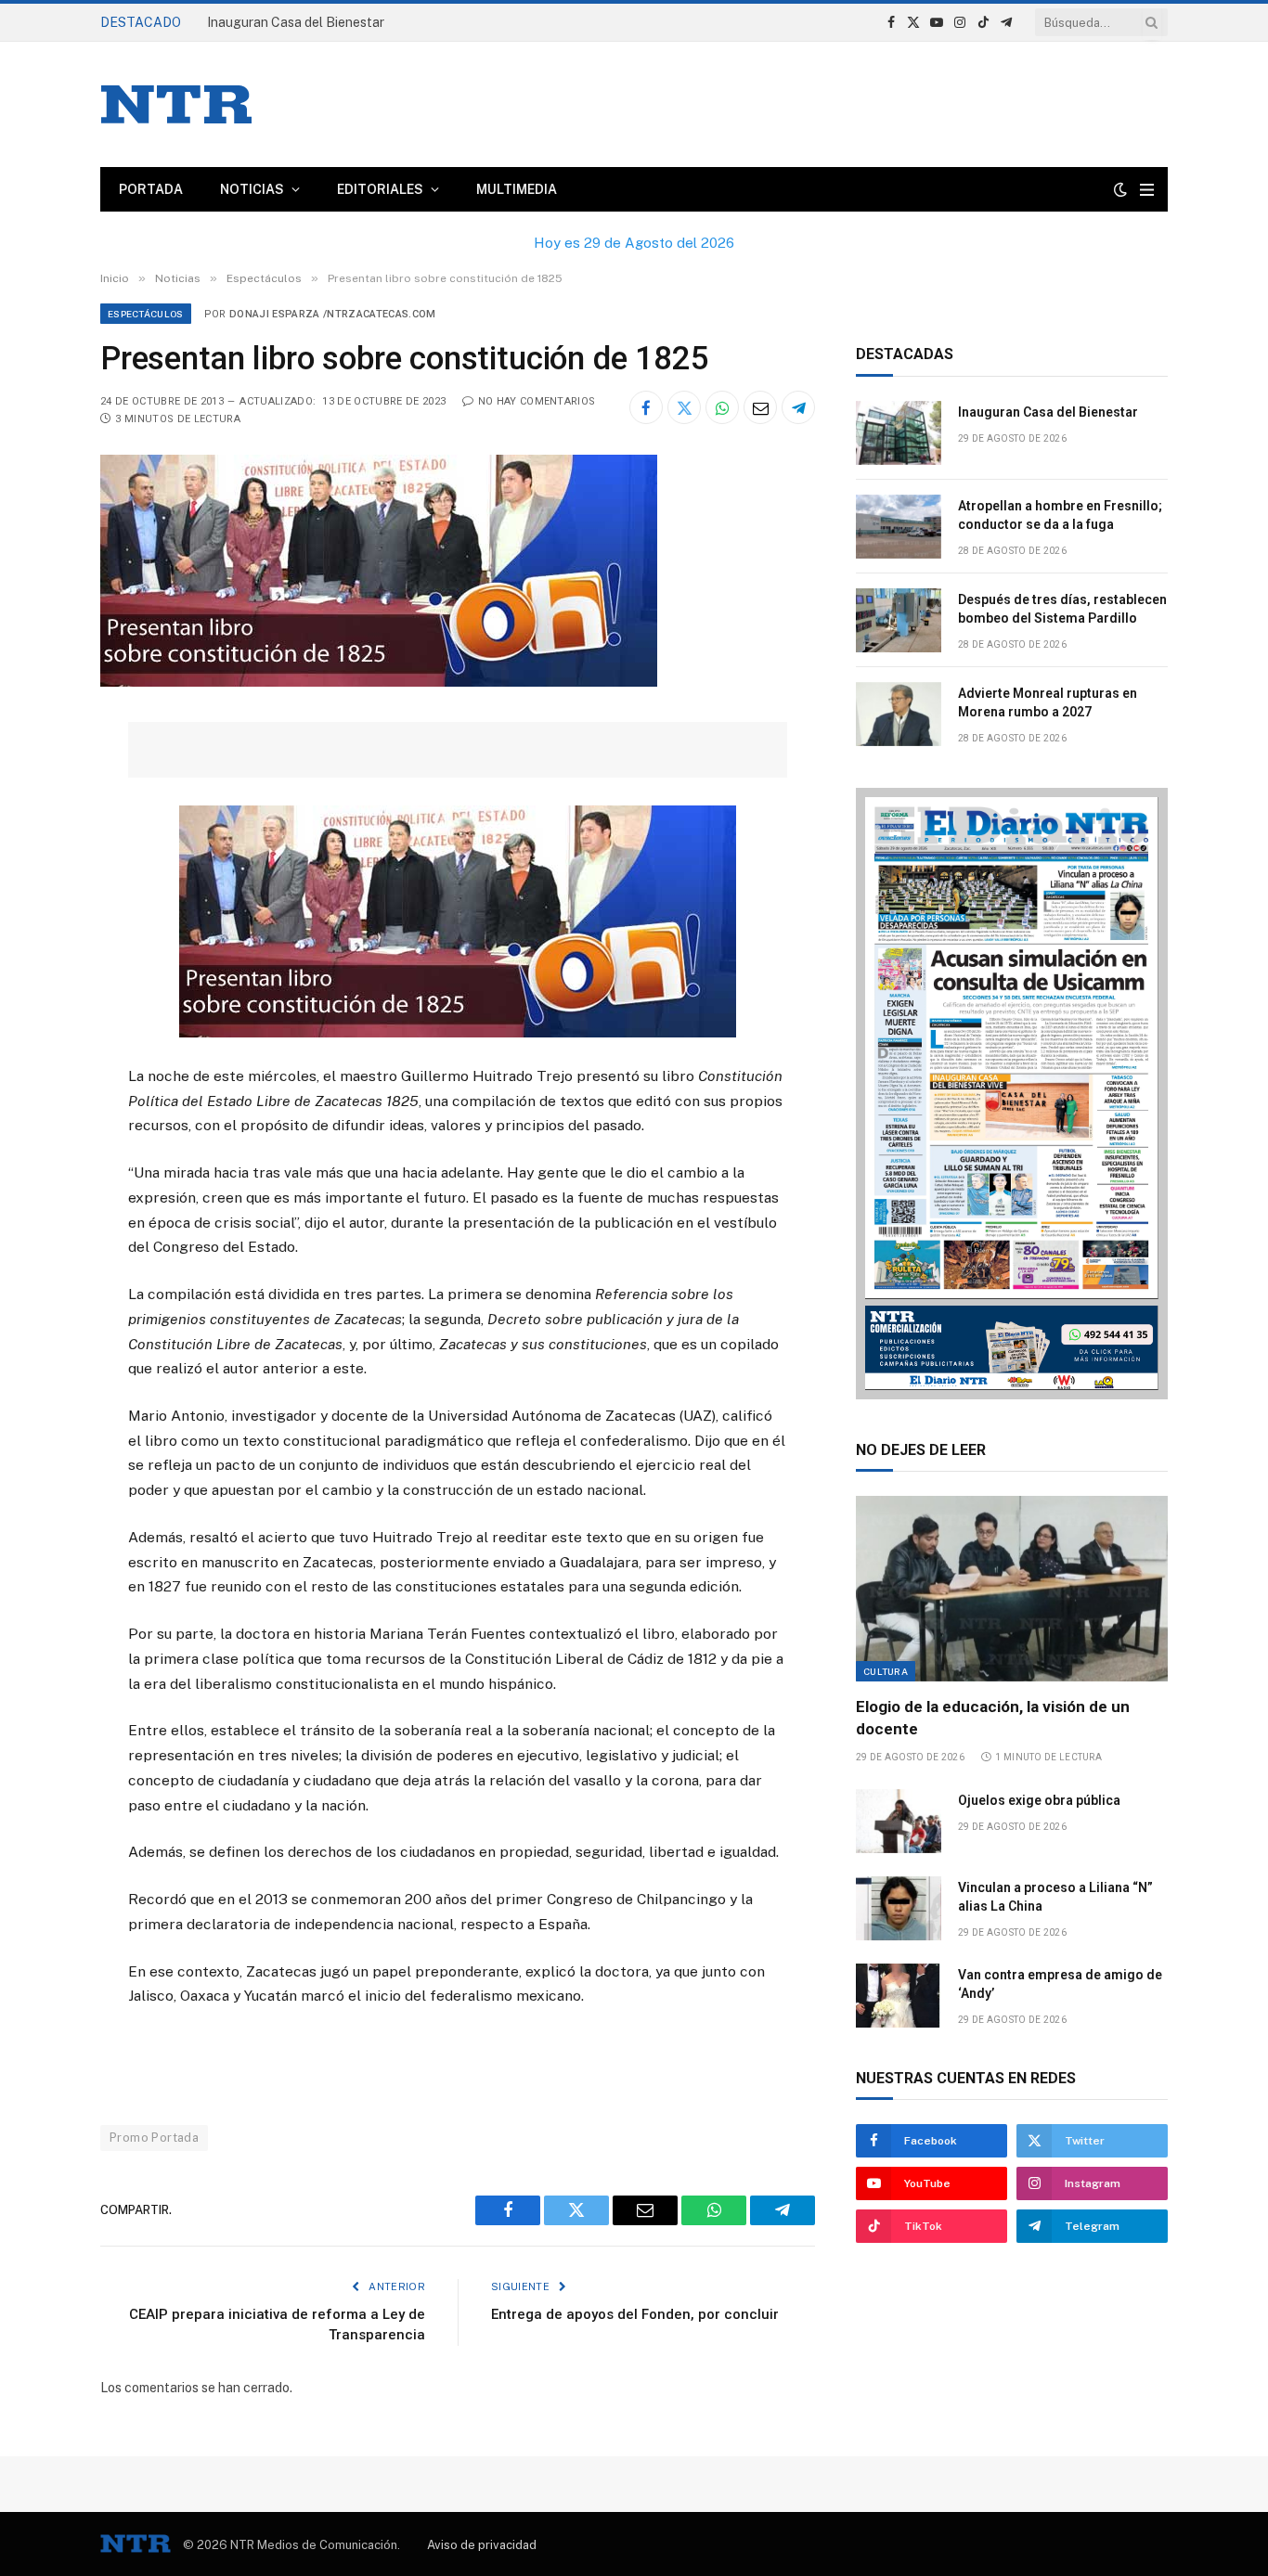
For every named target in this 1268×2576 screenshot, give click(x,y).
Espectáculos (146, 314)
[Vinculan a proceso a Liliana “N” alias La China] (899, 1908)
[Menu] (1147, 190)
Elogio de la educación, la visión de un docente (993, 1717)
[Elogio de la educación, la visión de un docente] (1012, 1589)
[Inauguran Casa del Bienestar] (899, 433)
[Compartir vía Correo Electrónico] (760, 407)
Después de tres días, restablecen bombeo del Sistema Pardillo (1062, 609)
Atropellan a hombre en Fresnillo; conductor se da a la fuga (1060, 515)
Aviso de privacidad (482, 2545)
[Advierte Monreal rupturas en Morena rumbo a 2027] (899, 714)
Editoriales (380, 189)
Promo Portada (154, 2138)
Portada (151, 189)
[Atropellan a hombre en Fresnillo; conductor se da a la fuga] (899, 527)
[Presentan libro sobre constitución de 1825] (379, 682)
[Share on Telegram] (798, 407)
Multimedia (517, 189)
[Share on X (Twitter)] (684, 407)
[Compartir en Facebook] (646, 407)
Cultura (886, 1671)
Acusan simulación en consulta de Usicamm (336, 22)
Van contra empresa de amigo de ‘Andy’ (1060, 1984)
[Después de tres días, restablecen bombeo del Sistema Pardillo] (899, 620)
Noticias (252, 189)
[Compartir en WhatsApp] (722, 407)
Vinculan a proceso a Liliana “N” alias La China (1055, 1897)
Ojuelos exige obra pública (1039, 1800)
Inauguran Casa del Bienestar (1048, 412)
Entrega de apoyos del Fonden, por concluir (635, 2314)
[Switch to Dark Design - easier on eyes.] (1120, 189)
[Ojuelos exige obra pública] (899, 1821)
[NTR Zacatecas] (176, 104)
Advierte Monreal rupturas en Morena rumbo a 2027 (1048, 702)
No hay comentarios (537, 401)
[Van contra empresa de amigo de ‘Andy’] (899, 1996)
